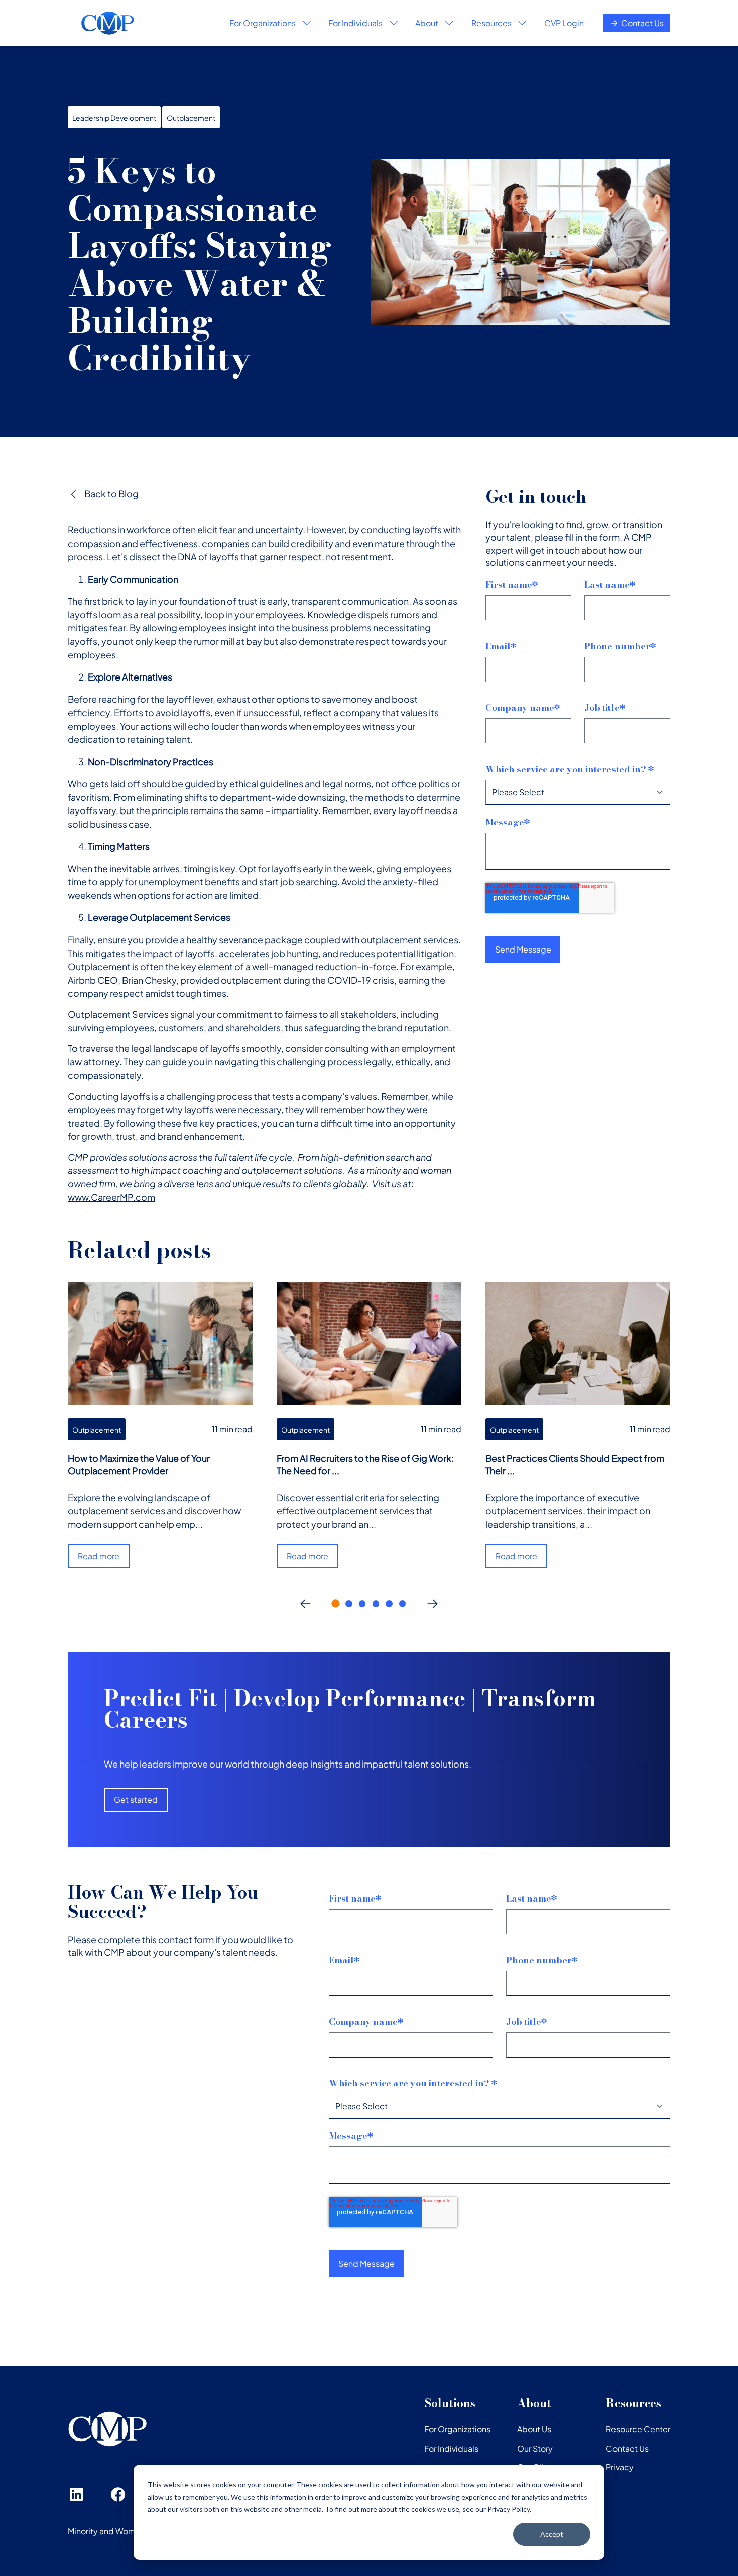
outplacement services (410, 940)
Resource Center (638, 2429)
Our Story (535, 2448)
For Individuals (451, 2448)
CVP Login (564, 23)
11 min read (232, 1429)
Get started (136, 1799)
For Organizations (457, 2429)
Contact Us (642, 23)
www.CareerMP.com (111, 1197)
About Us (534, 2429)
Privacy (620, 2467)
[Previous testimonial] (305, 1604)
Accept (552, 2534)
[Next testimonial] (432, 1604)
